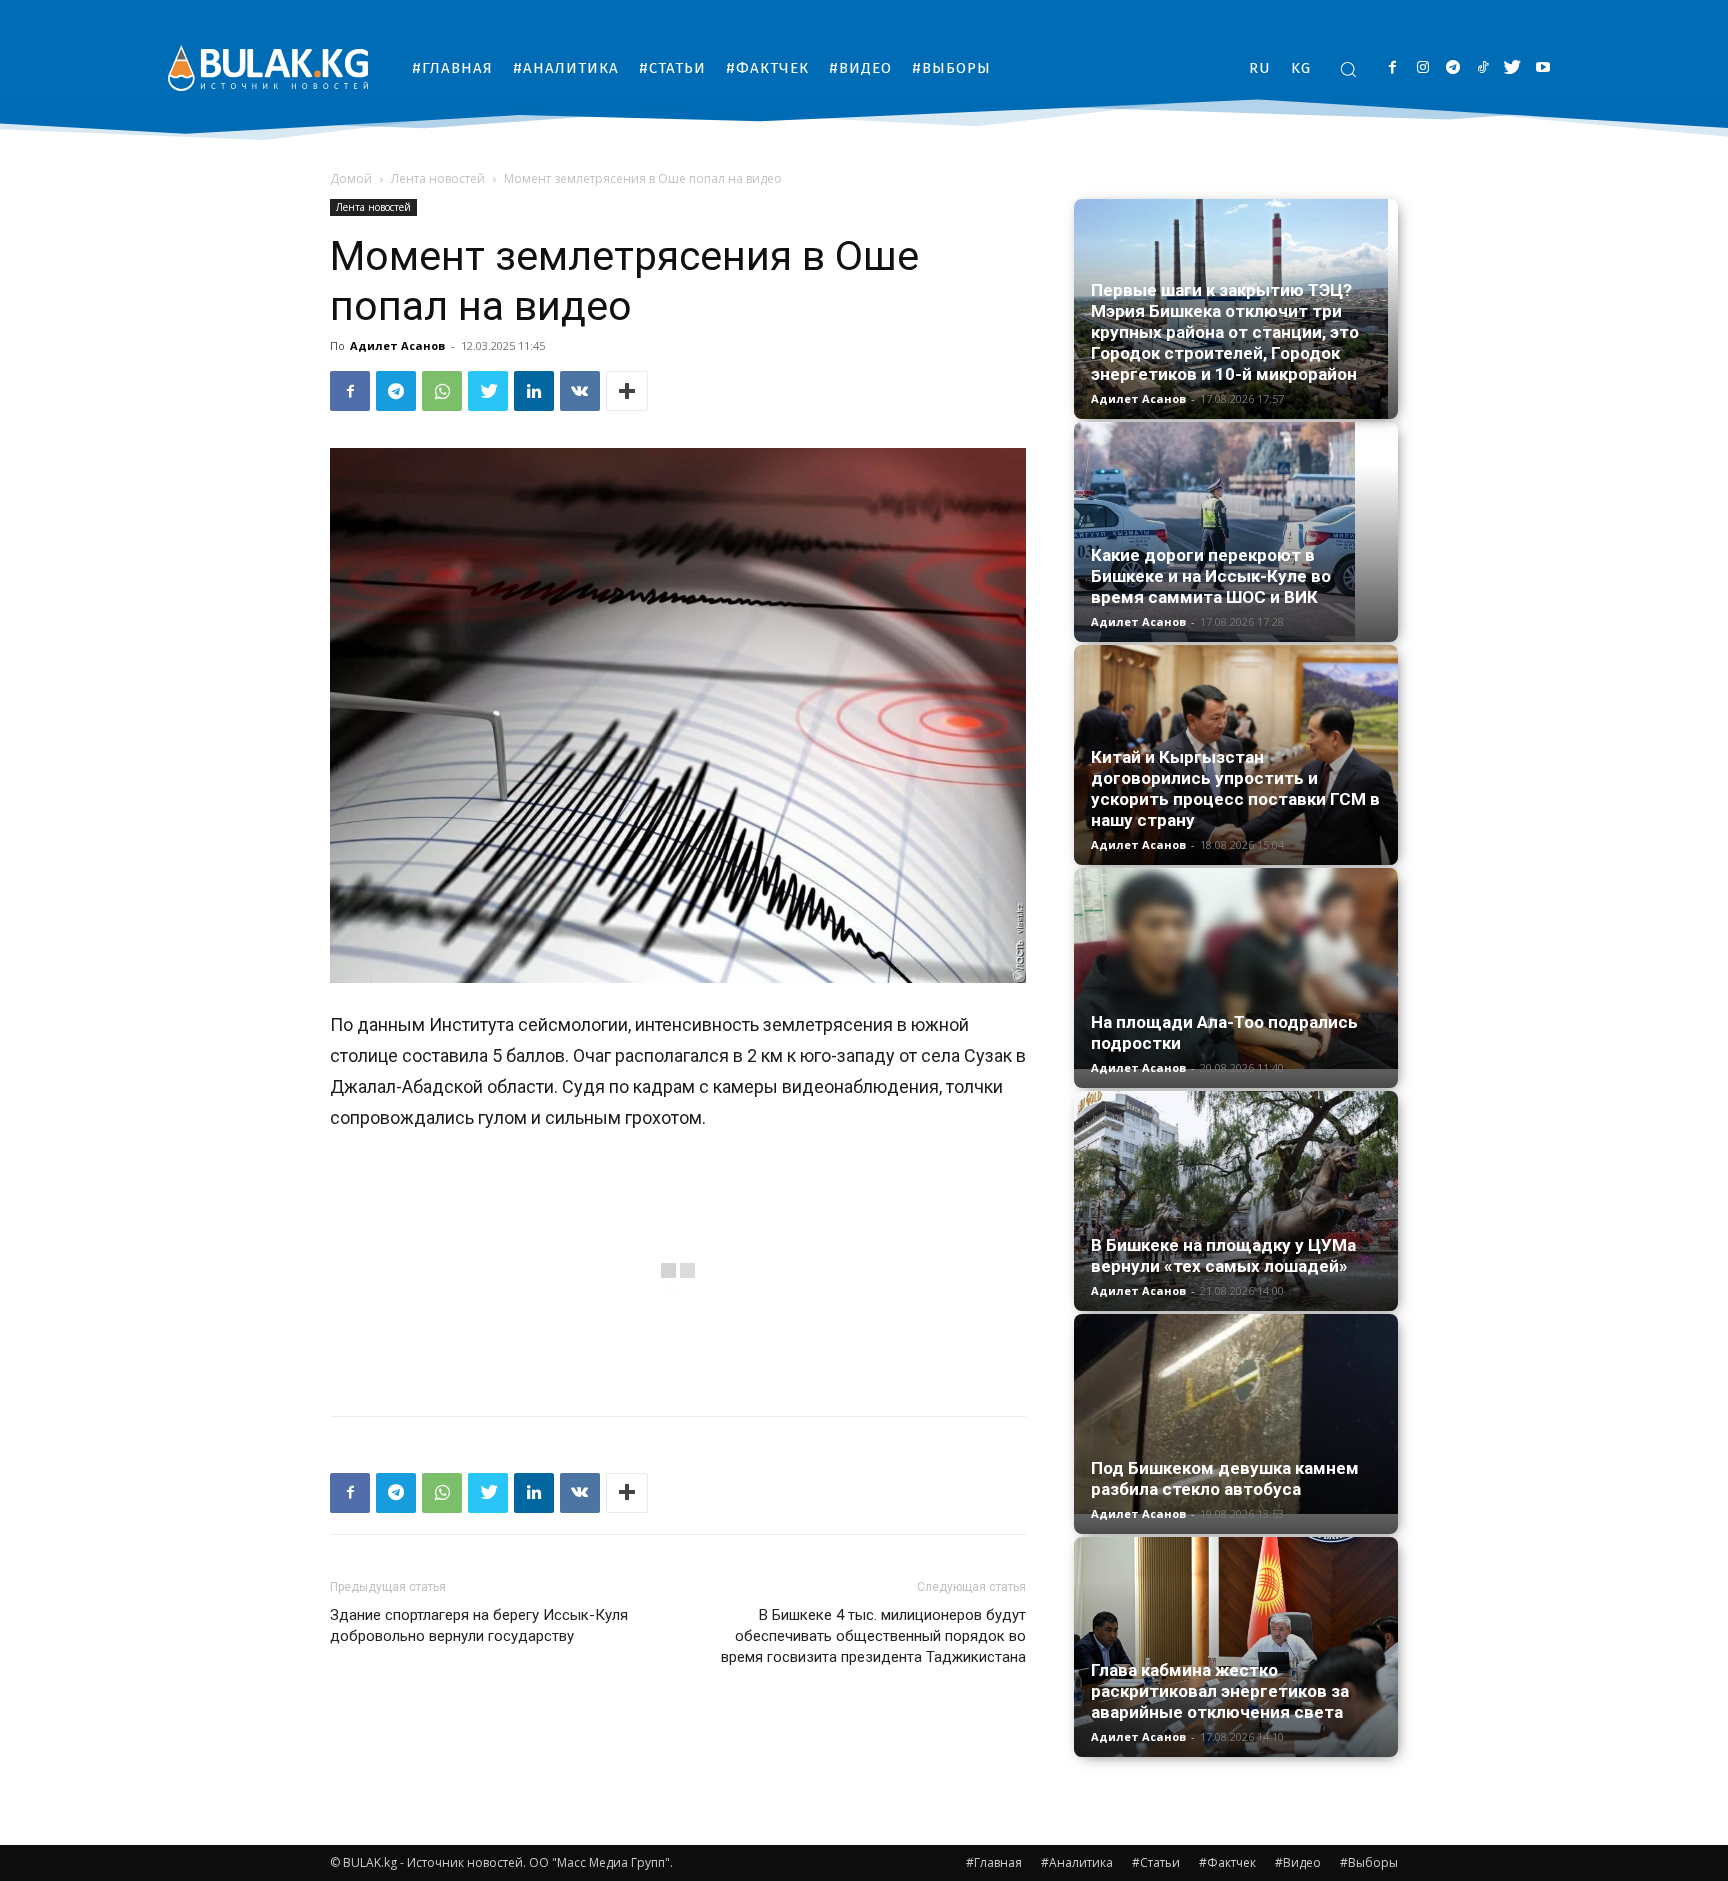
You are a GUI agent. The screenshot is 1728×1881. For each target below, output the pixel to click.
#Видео (1298, 1862)
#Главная (994, 1862)
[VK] (580, 391)
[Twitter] (1512, 68)
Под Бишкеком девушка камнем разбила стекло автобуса (1225, 1478)
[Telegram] (1452, 68)
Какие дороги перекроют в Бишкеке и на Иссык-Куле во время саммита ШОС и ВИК (1211, 576)
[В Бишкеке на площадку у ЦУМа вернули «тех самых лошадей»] (1236, 1201)
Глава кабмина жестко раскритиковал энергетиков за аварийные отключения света (1220, 1691)
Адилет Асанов (397, 345)
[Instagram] (1422, 68)
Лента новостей (438, 178)
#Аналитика (1077, 1862)
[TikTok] (1482, 68)
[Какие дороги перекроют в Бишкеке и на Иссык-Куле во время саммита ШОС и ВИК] (1236, 532)
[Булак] (268, 67)
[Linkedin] (534, 391)
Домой (351, 178)
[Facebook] (1392, 68)
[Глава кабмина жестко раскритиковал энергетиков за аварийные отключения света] (1236, 1647)
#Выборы (1369, 1862)
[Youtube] (1542, 68)
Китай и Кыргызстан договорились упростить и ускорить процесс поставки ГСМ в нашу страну (1235, 788)
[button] (1348, 69)
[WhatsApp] (442, 391)
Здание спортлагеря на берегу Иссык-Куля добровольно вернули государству (479, 1625)
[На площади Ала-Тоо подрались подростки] (1236, 968)
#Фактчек (1227, 1862)
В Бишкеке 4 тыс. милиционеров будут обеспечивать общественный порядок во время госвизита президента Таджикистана (873, 1636)
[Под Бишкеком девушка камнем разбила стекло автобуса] (1236, 1414)
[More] (627, 391)
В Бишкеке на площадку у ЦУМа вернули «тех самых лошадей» (1223, 1255)
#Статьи (1156, 1862)
